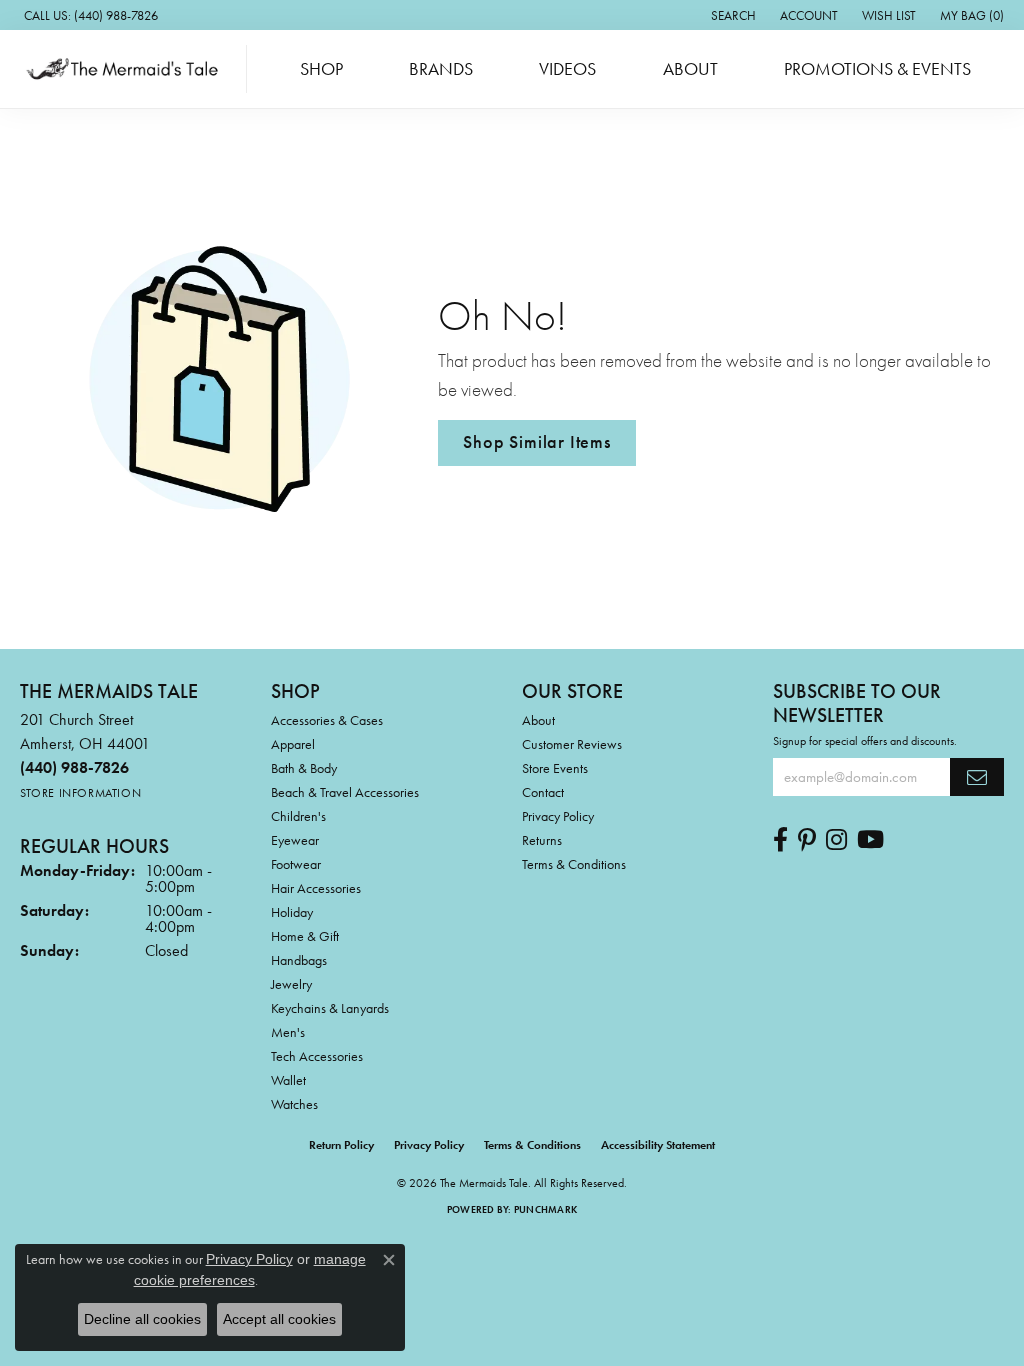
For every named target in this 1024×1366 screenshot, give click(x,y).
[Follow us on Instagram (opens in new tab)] (836, 840)
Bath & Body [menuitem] (304, 768)
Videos (567, 69)
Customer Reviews (572, 744)
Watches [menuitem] (294, 1104)
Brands (441, 69)
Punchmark (545, 1209)
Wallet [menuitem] (288, 1080)
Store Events (555, 768)
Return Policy (341, 1145)
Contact (543, 792)
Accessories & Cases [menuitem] (327, 720)
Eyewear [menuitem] (295, 840)
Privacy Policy (558, 816)
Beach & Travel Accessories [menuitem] (345, 792)
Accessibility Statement (658, 1145)
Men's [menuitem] (288, 1032)
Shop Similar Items (536, 442)
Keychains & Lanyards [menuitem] (330, 1008)
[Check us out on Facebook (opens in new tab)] (780, 840)
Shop (321, 69)
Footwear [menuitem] (296, 864)
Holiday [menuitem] (292, 912)
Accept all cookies (279, 1319)
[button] (731, 15)
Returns (542, 840)
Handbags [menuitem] (299, 960)
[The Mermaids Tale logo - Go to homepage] (128, 69)
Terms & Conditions (574, 864)
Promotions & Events (877, 69)
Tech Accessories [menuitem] (317, 1056)
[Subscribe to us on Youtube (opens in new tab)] (870, 840)
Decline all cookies (142, 1319)
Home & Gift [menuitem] (305, 936)
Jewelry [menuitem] (291, 984)
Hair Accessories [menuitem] (316, 888)
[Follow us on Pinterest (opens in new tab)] (807, 840)
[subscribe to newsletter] (977, 777)
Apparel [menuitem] (293, 744)
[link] (89, 15)
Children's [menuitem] (298, 816)
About (690, 69)
